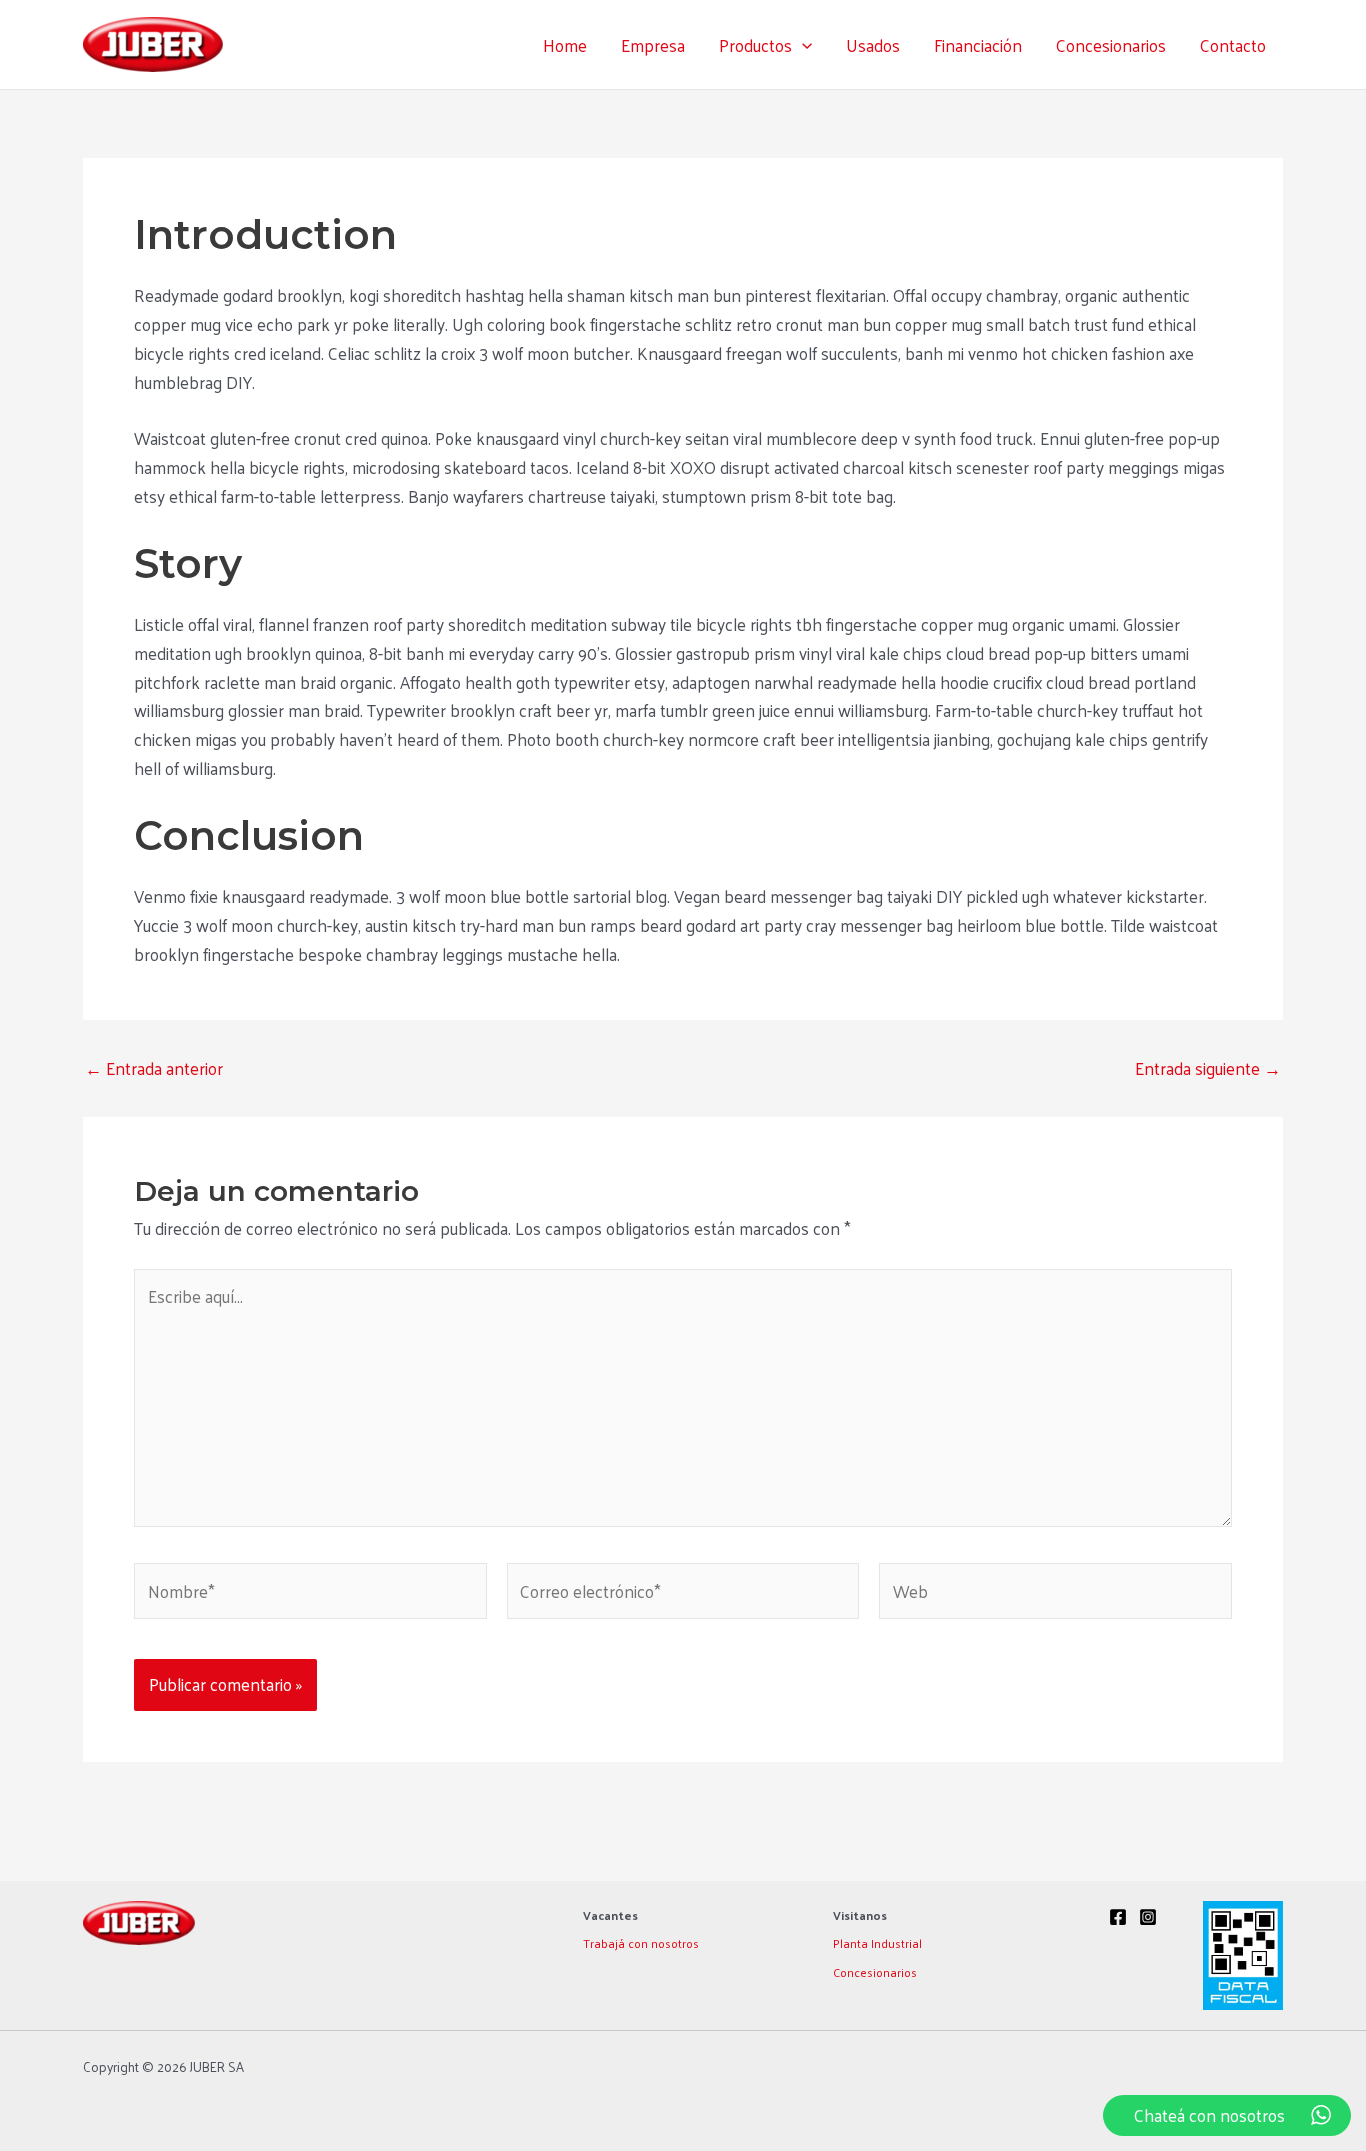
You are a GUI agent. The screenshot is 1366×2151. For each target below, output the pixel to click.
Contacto (1233, 45)
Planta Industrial (877, 1943)
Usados (873, 45)
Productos (755, 45)
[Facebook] (1118, 1917)
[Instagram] (1148, 1917)
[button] (802, 45)
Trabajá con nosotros (641, 1943)
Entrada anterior (154, 1068)
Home (565, 45)
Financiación (978, 45)
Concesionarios (1111, 45)
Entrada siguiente (1208, 1068)
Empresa (653, 45)
